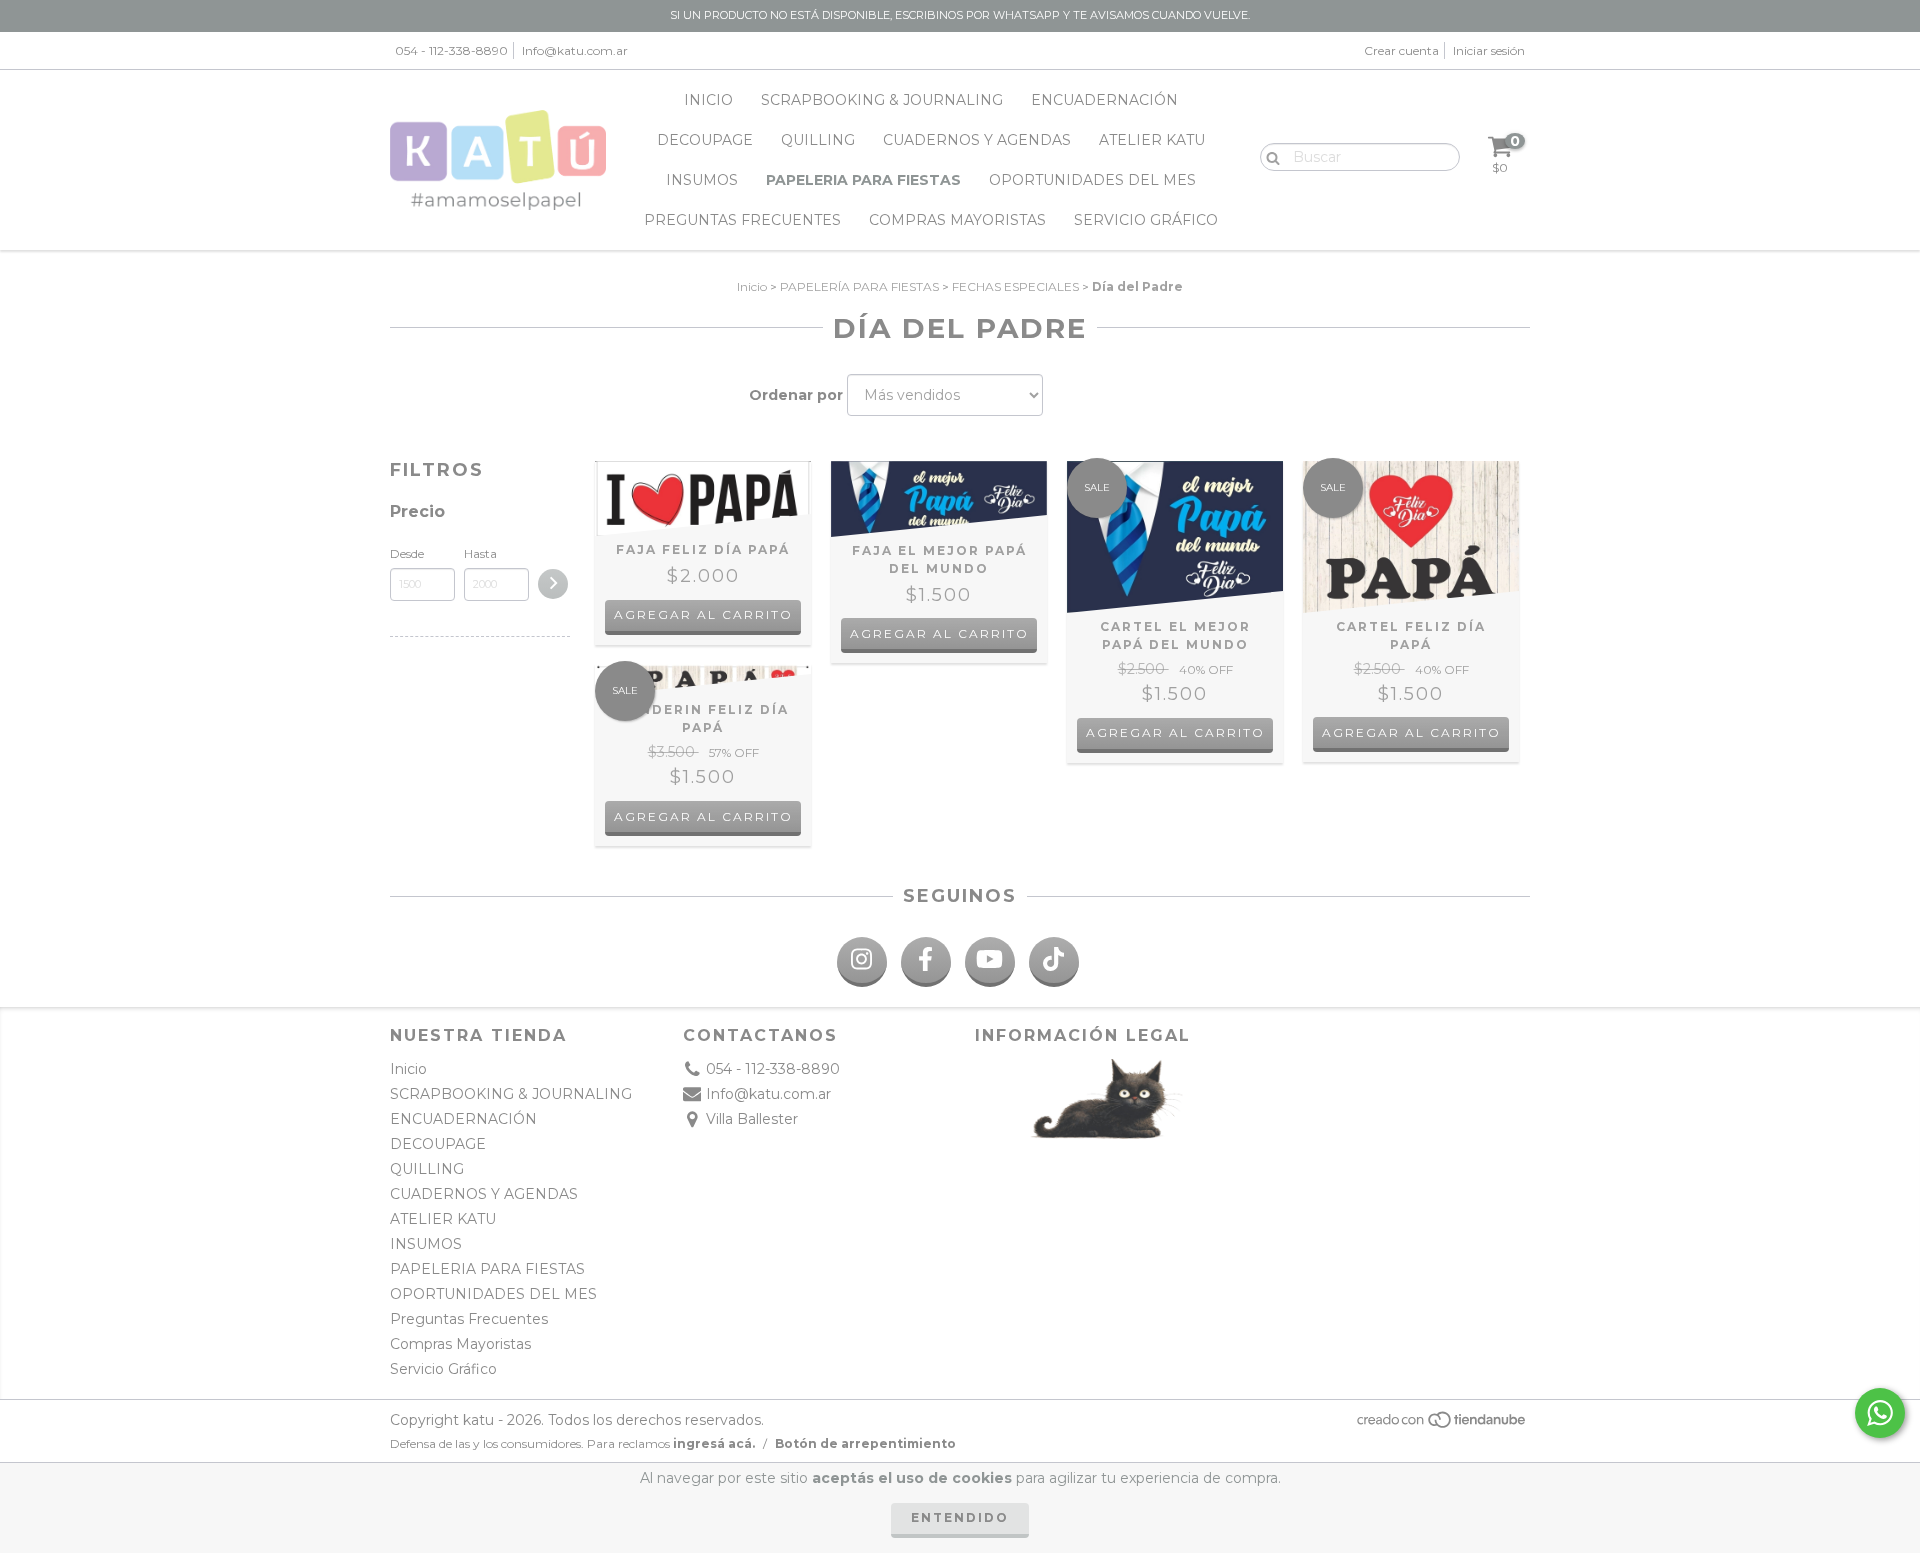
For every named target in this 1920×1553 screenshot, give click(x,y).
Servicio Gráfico (1146, 220)
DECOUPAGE (705, 140)
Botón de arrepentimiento (865, 1443)
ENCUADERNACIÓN (1104, 100)
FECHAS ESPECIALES (1015, 286)
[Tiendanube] (1442, 1425)
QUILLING (818, 140)
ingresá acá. (714, 1443)
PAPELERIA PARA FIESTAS (863, 180)
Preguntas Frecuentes (742, 220)
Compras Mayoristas (957, 220)
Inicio (708, 100)
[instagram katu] (862, 962)
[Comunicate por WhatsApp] (1880, 1413)
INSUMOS (702, 180)
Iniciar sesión (1489, 50)
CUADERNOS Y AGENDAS (977, 140)
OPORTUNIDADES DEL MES (1092, 180)
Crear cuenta (1401, 50)
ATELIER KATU (1152, 140)
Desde (407, 553)
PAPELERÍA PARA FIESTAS (859, 286)
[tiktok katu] (1054, 962)
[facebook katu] (926, 962)
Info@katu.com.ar (575, 50)
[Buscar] (1268, 156)
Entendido (960, 1517)
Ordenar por (796, 395)
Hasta (480, 553)
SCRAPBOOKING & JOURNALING (882, 100)
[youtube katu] (990, 962)
